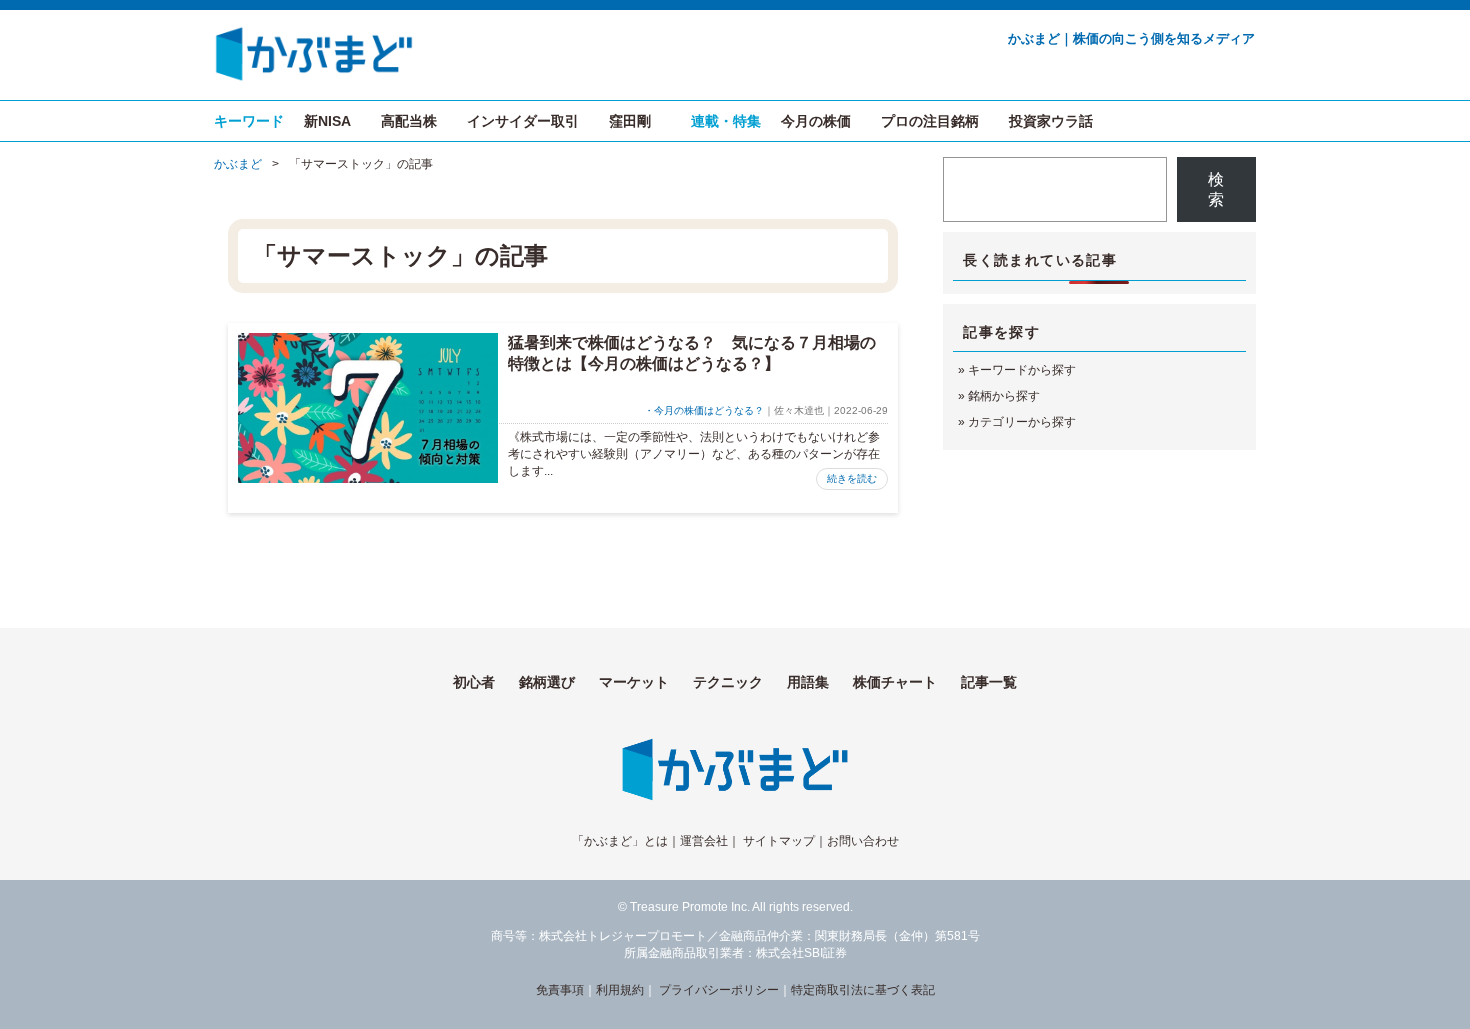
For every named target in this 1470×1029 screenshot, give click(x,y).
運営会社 (704, 841)
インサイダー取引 (523, 121)
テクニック (728, 682)
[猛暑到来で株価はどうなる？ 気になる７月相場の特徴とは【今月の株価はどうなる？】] (368, 408)
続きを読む (852, 478)
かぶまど (238, 164)
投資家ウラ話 (1051, 121)
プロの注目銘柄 (930, 121)
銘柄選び (547, 682)
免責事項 (560, 990)
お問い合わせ (863, 841)
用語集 (808, 682)
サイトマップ (779, 841)
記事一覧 (989, 682)
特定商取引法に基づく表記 (863, 990)
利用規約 (620, 990)
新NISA (327, 121)
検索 (1216, 189)
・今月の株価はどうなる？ (704, 410)
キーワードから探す (1022, 370)
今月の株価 (816, 121)
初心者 (474, 682)
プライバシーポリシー (719, 990)
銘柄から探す (1004, 396)
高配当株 (409, 121)
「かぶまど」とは (620, 841)
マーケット (634, 682)
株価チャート (895, 682)
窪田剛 (630, 121)
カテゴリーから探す (1022, 422)
